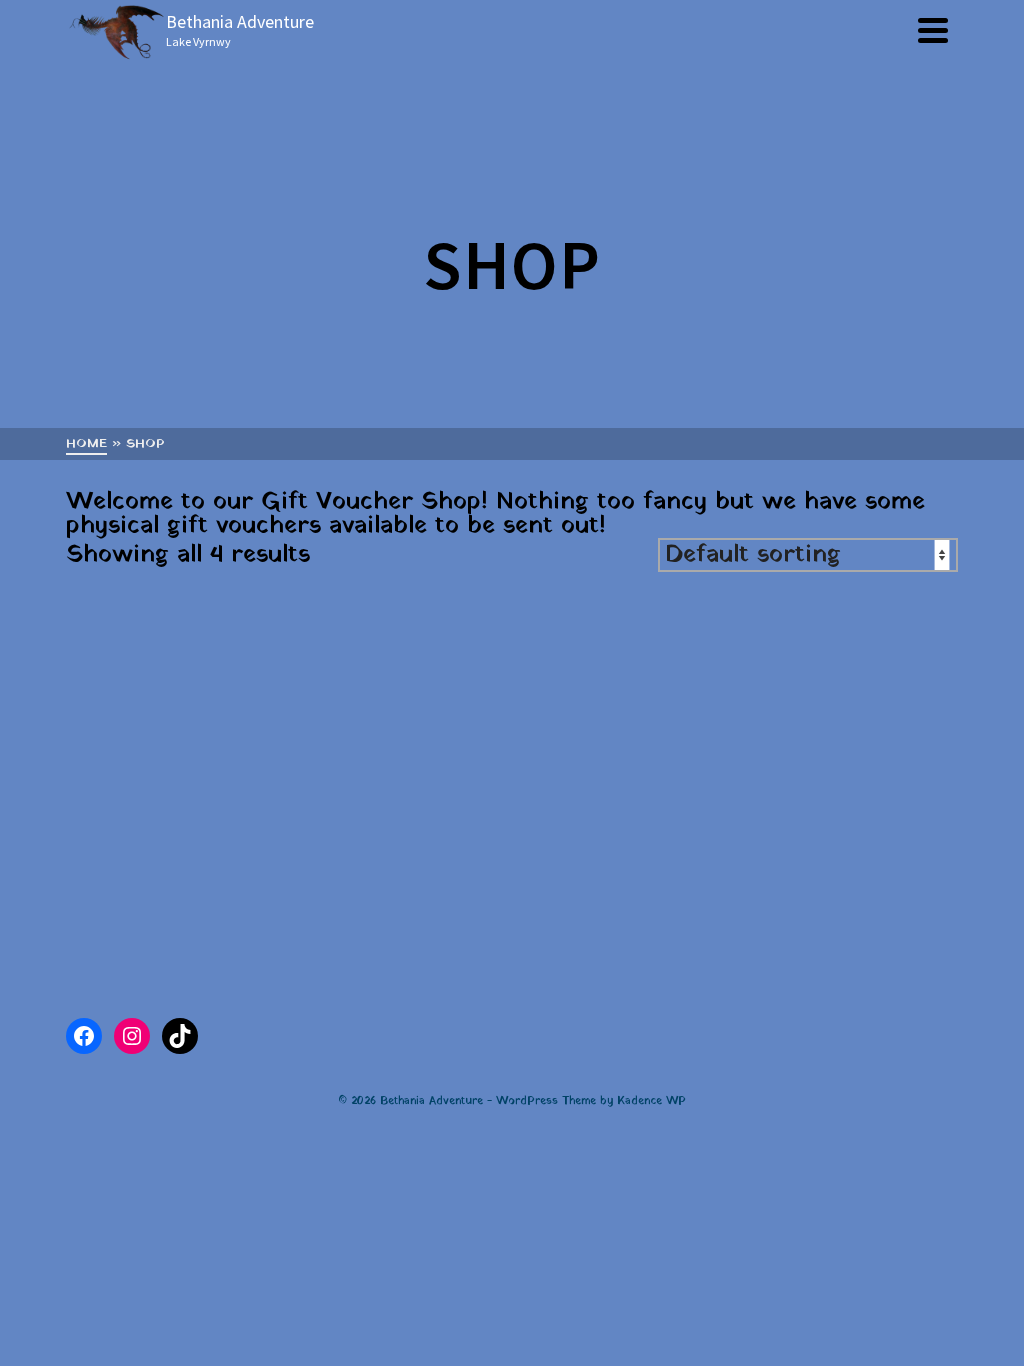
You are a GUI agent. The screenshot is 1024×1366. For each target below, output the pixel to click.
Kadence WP (651, 1101)
